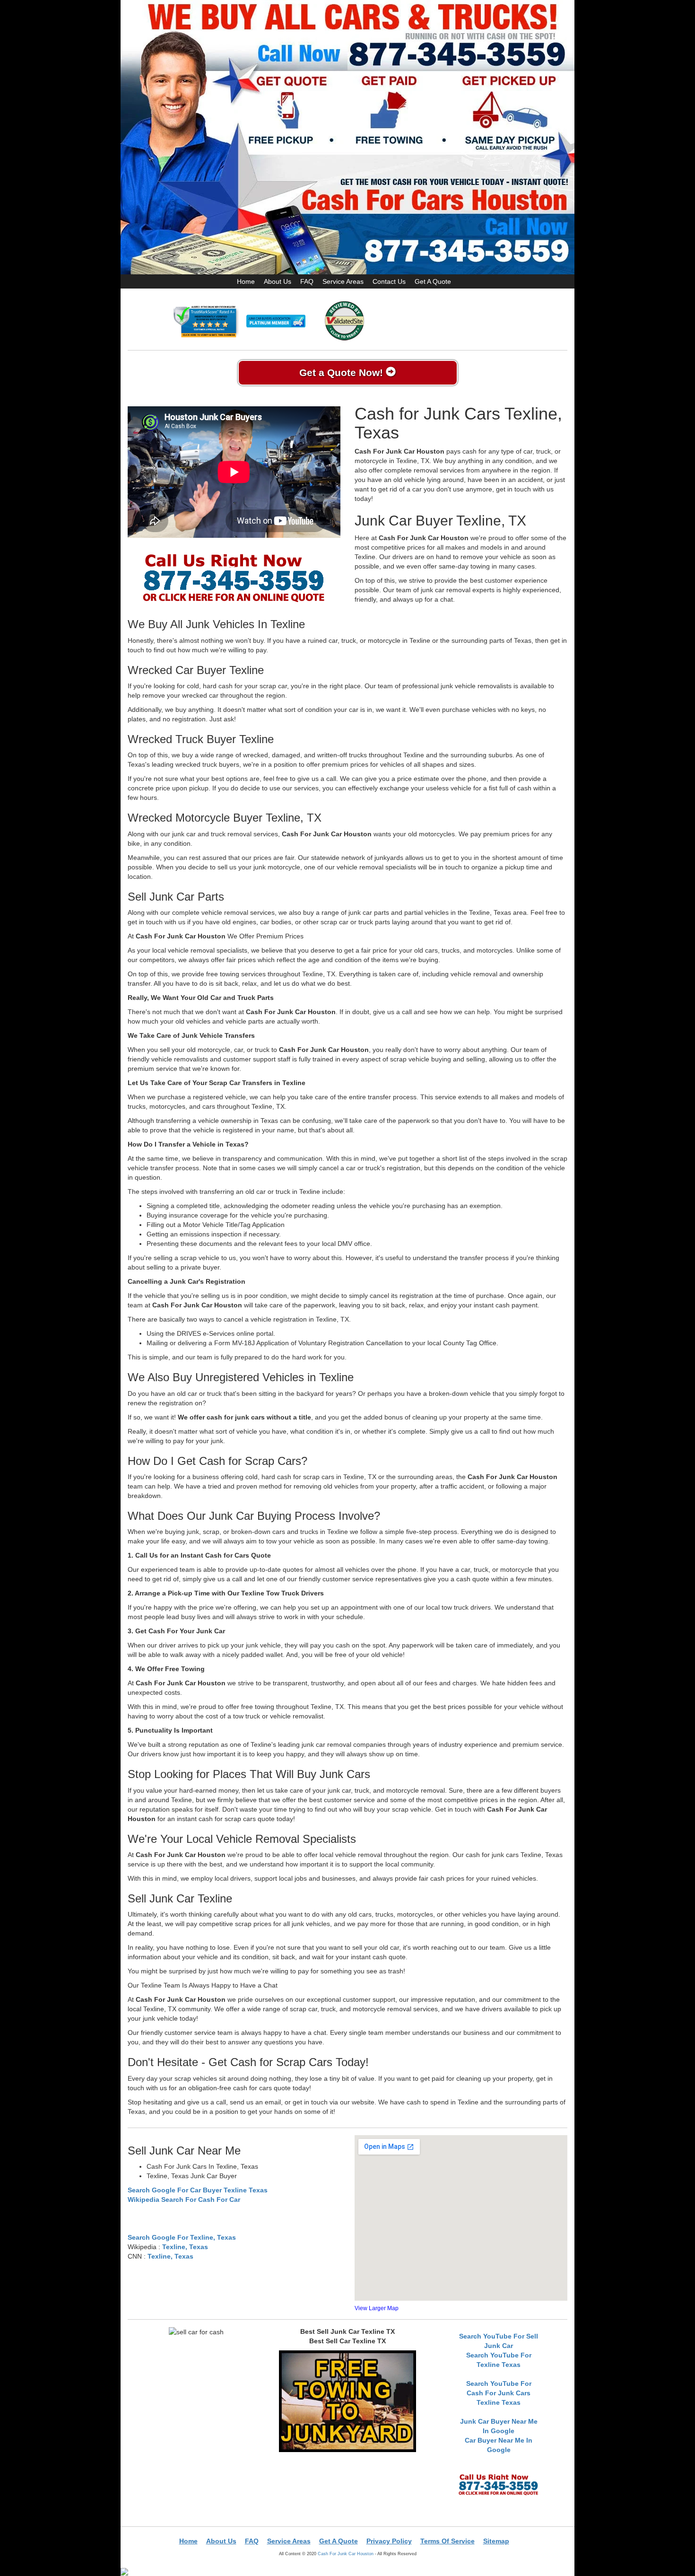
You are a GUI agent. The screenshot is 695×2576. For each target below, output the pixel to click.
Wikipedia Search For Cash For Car (184, 2199)
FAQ (307, 281)
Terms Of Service (447, 2541)
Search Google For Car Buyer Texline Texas (198, 2190)
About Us (278, 281)
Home (246, 281)
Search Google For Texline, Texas (182, 2237)
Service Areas (343, 281)
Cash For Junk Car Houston (346, 2554)
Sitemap (496, 2541)
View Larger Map (377, 2308)
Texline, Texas (185, 2247)
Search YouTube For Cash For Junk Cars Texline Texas (499, 2393)
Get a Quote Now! (343, 372)
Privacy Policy (389, 2541)
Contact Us (389, 281)
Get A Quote (433, 281)
